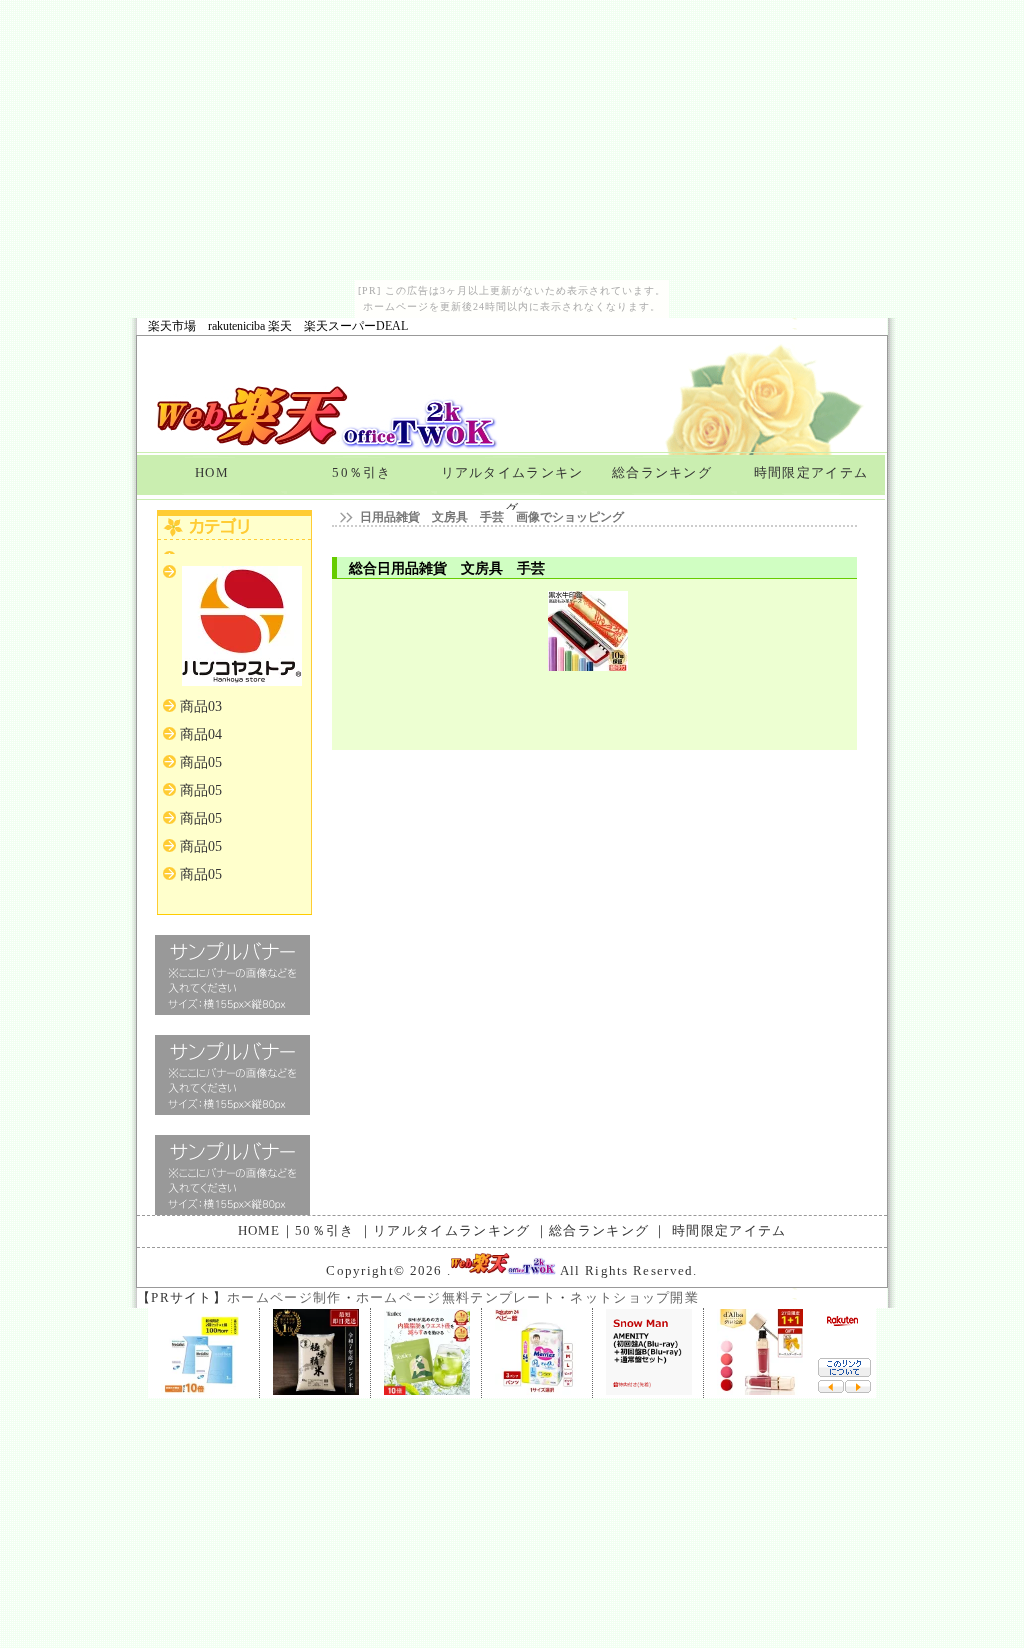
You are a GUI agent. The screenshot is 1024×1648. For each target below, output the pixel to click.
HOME (259, 1230)
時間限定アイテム (811, 472)
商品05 (201, 762)
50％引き (362, 472)
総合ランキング (662, 472)
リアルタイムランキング (512, 482)
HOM (212, 472)
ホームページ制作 (284, 1297)
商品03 (201, 706)
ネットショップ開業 (634, 1297)
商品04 (201, 734)
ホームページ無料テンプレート (456, 1297)
